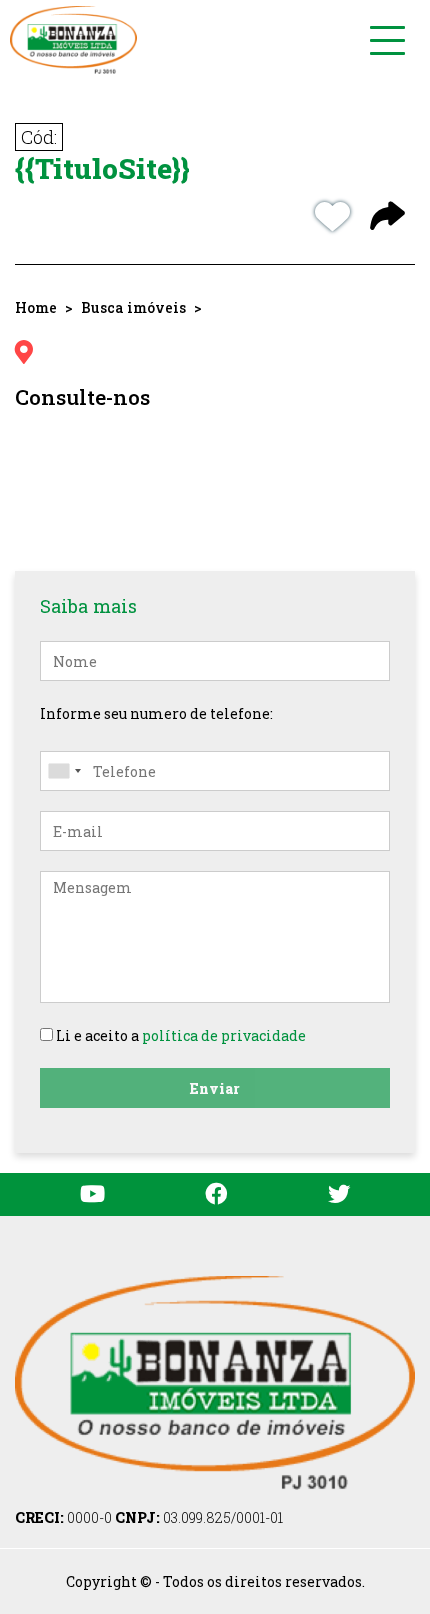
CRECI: (63, 1517)
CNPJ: (199, 1517)
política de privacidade (224, 1035)
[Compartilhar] (387, 217)
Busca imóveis (133, 307)
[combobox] (64, 771)
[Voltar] (385, 1454)
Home (36, 307)
